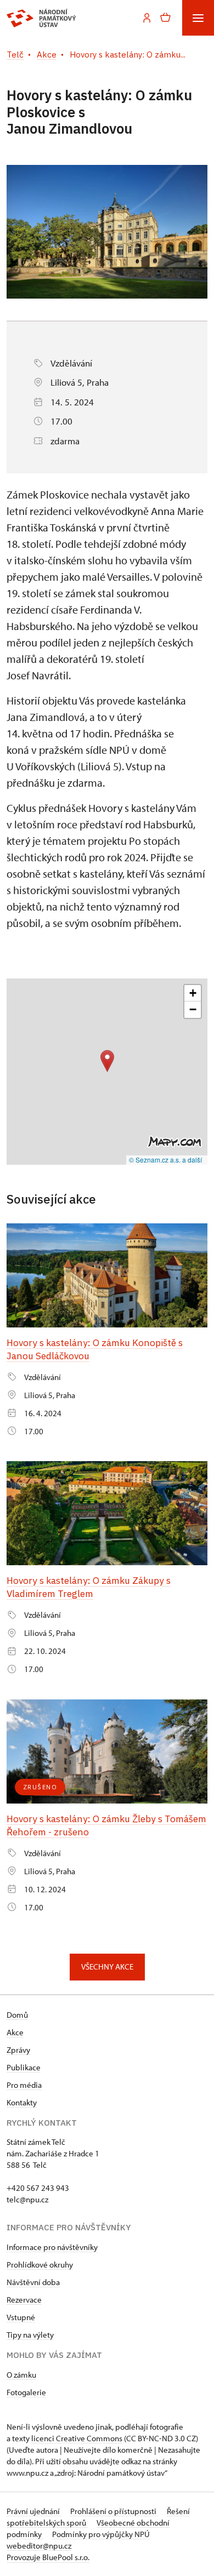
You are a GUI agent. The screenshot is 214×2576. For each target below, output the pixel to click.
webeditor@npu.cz (39, 2546)
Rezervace (24, 2300)
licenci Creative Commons (77, 2438)
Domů (17, 2015)
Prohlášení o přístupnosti (114, 2511)
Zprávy (18, 2050)
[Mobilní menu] (198, 18)
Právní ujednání (34, 2511)
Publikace (24, 2067)
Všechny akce (107, 1967)
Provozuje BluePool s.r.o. (48, 2557)
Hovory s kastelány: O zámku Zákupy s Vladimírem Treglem (89, 1587)
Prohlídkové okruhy (40, 2265)
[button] (107, 1061)
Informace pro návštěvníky (52, 2247)
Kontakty (22, 2102)
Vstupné (21, 2317)
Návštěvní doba (33, 2282)
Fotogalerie (26, 2392)
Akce (15, 2032)
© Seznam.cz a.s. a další (165, 1160)
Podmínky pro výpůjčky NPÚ (101, 2534)
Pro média (24, 2085)
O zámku (21, 2375)
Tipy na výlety (30, 2335)
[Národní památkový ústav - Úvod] (41, 18)
